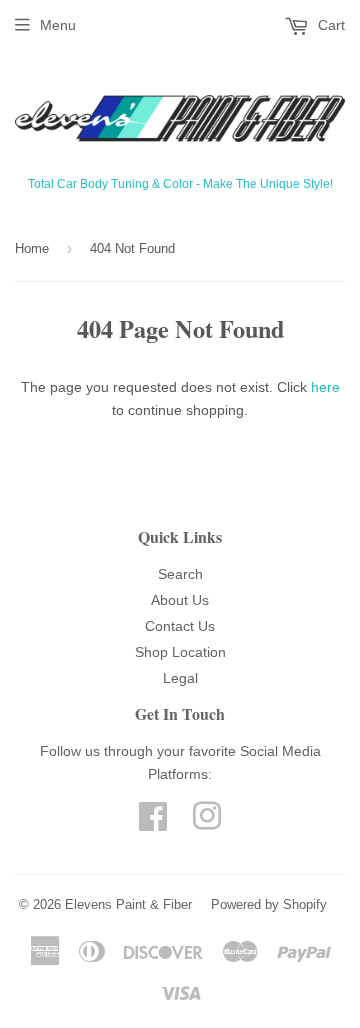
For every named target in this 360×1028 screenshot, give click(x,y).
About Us (180, 600)
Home (32, 248)
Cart (329, 25)
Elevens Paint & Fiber (128, 904)
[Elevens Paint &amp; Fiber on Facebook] (153, 823)
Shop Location (180, 652)
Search (180, 574)
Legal (180, 678)
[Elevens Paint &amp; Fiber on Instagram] (207, 823)
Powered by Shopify (269, 904)
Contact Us (180, 626)
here (325, 387)
